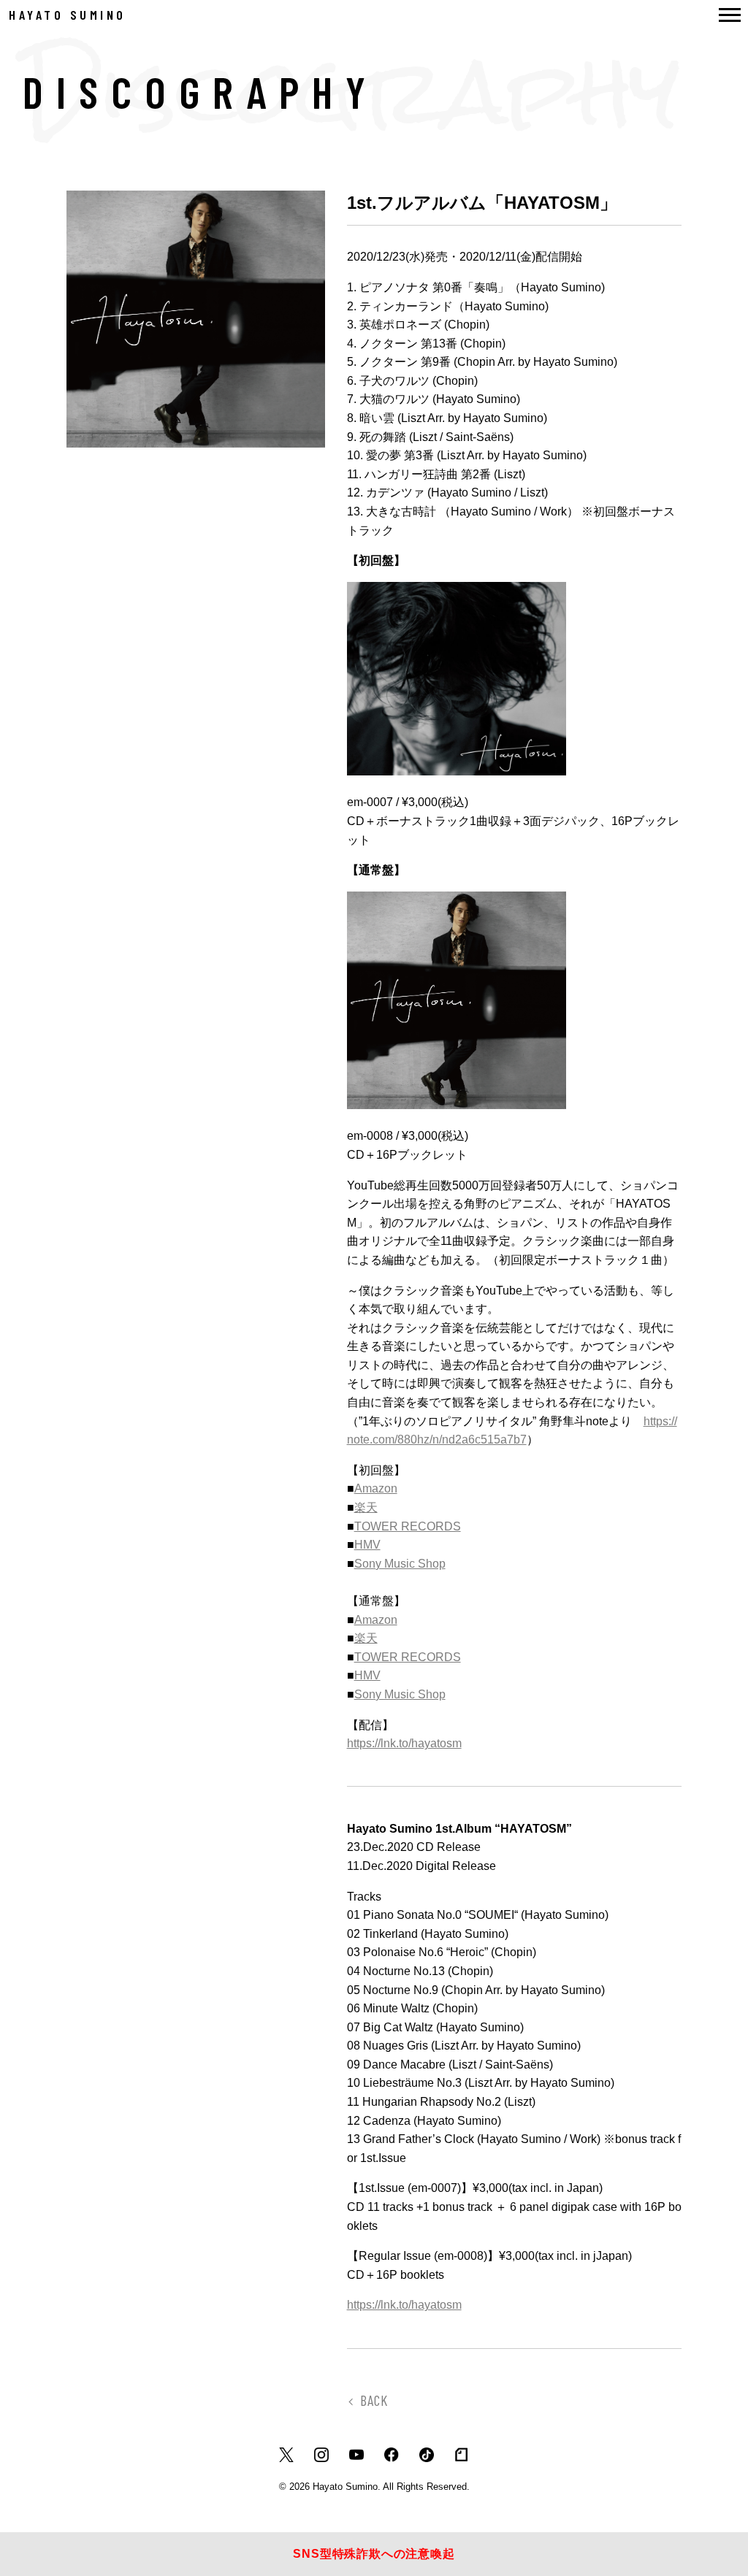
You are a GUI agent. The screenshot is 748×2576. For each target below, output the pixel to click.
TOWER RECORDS (408, 1526)
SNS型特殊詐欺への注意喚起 (374, 2554)
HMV (367, 1545)
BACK (374, 2400)
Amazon (376, 1488)
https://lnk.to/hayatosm (404, 1743)
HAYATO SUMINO (68, 15)
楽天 (366, 1507)
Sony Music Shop (400, 1564)
